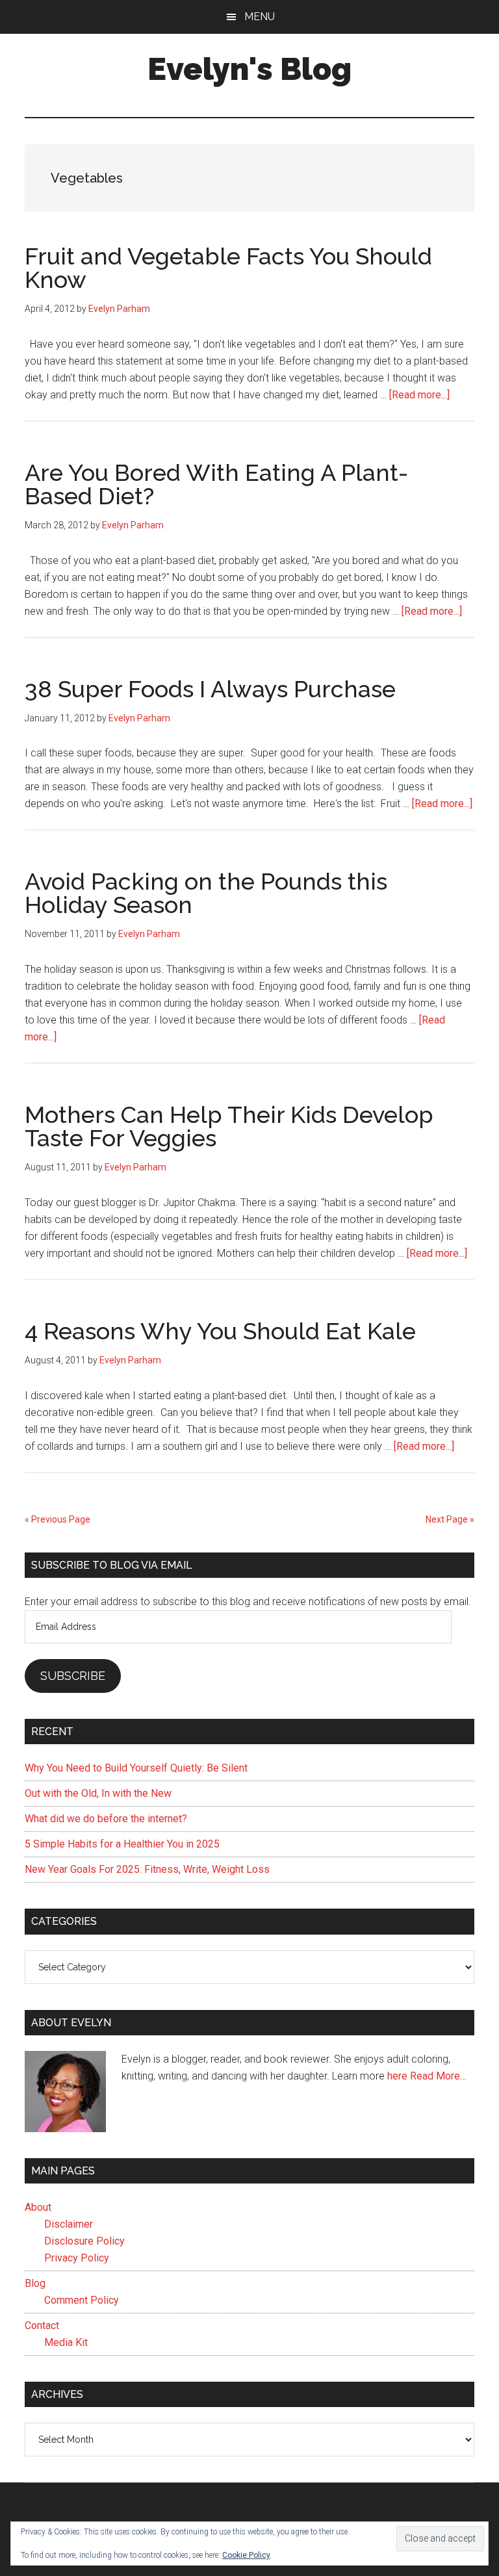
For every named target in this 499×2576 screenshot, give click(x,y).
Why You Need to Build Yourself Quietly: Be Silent (136, 1768)
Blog (35, 2283)
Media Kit (66, 2342)
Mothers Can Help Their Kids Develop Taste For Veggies (229, 1126)
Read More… (438, 2076)
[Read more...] (419, 395)
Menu (260, 17)
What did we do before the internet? (106, 1819)
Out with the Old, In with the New (98, 1793)
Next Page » (450, 1519)
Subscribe (73, 1676)
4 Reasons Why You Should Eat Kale (220, 1331)
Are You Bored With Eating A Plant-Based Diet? (216, 484)
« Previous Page (58, 1519)
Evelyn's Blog (249, 69)
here (397, 2076)
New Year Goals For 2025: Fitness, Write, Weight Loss (147, 1869)
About (38, 2207)
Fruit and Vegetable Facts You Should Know (228, 268)
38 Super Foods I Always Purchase (210, 689)
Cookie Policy (246, 2555)
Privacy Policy (77, 2258)
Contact (42, 2325)
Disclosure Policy (84, 2241)
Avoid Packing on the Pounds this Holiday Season (206, 893)
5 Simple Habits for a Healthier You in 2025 (122, 1844)
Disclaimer (69, 2224)
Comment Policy (82, 2300)
